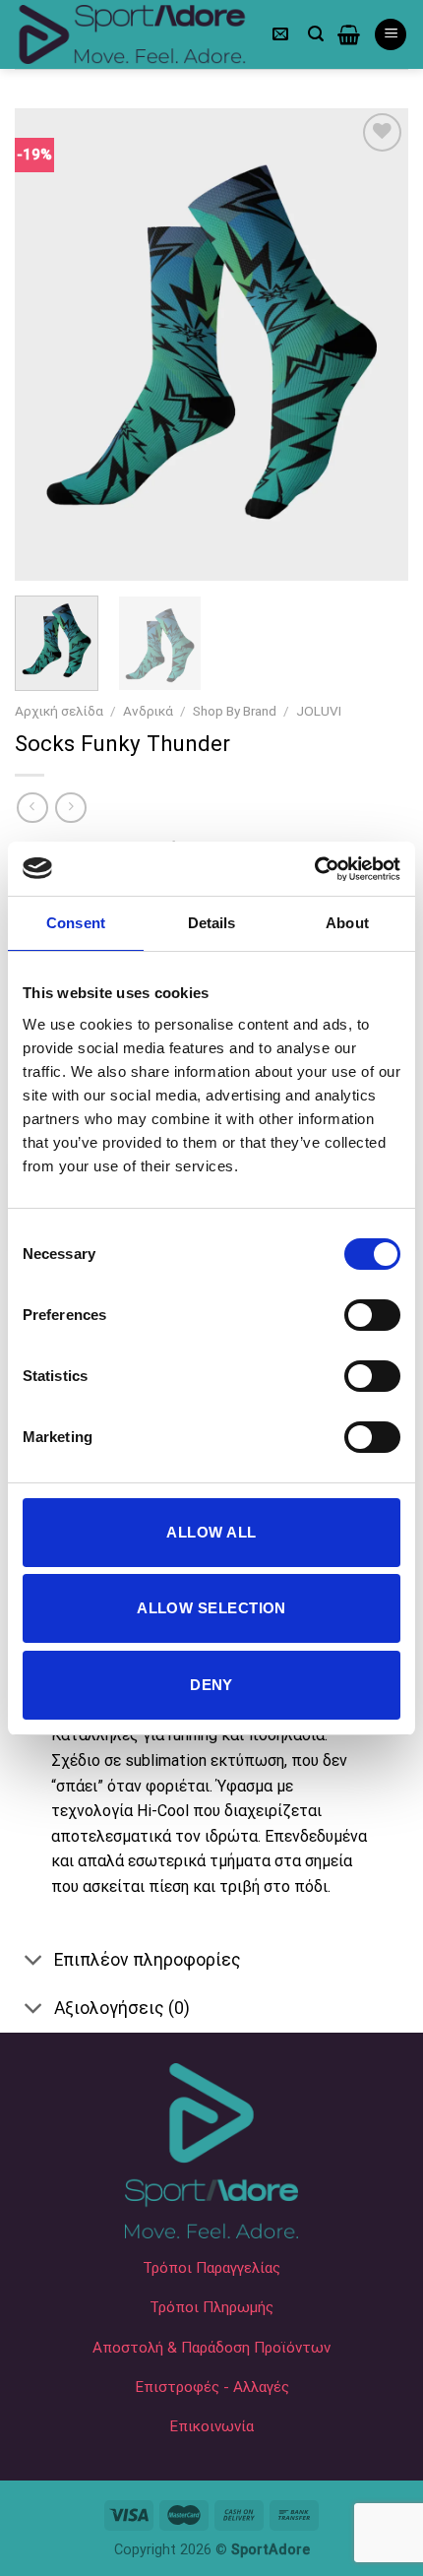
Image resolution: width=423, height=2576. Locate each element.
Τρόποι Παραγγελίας (211, 2268)
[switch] (372, 1315)
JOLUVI (319, 711)
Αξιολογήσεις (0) (122, 2008)
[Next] (376, 345)
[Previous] (47, 345)
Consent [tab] (76, 923)
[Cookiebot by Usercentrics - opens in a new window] (314, 869)
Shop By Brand (235, 711)
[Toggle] (34, 1961)
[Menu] (391, 35)
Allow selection (211, 1608)
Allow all (211, 1532)
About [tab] (347, 923)
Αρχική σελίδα (59, 711)
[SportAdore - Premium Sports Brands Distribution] (133, 34)
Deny (211, 1685)
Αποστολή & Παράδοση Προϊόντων (211, 2348)
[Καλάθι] (349, 34)
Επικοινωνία (211, 2426)
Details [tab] (212, 923)
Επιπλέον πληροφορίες (148, 1960)
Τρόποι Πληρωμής (211, 2307)
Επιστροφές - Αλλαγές (212, 2387)
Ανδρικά (148, 711)
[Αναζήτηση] (316, 34)
